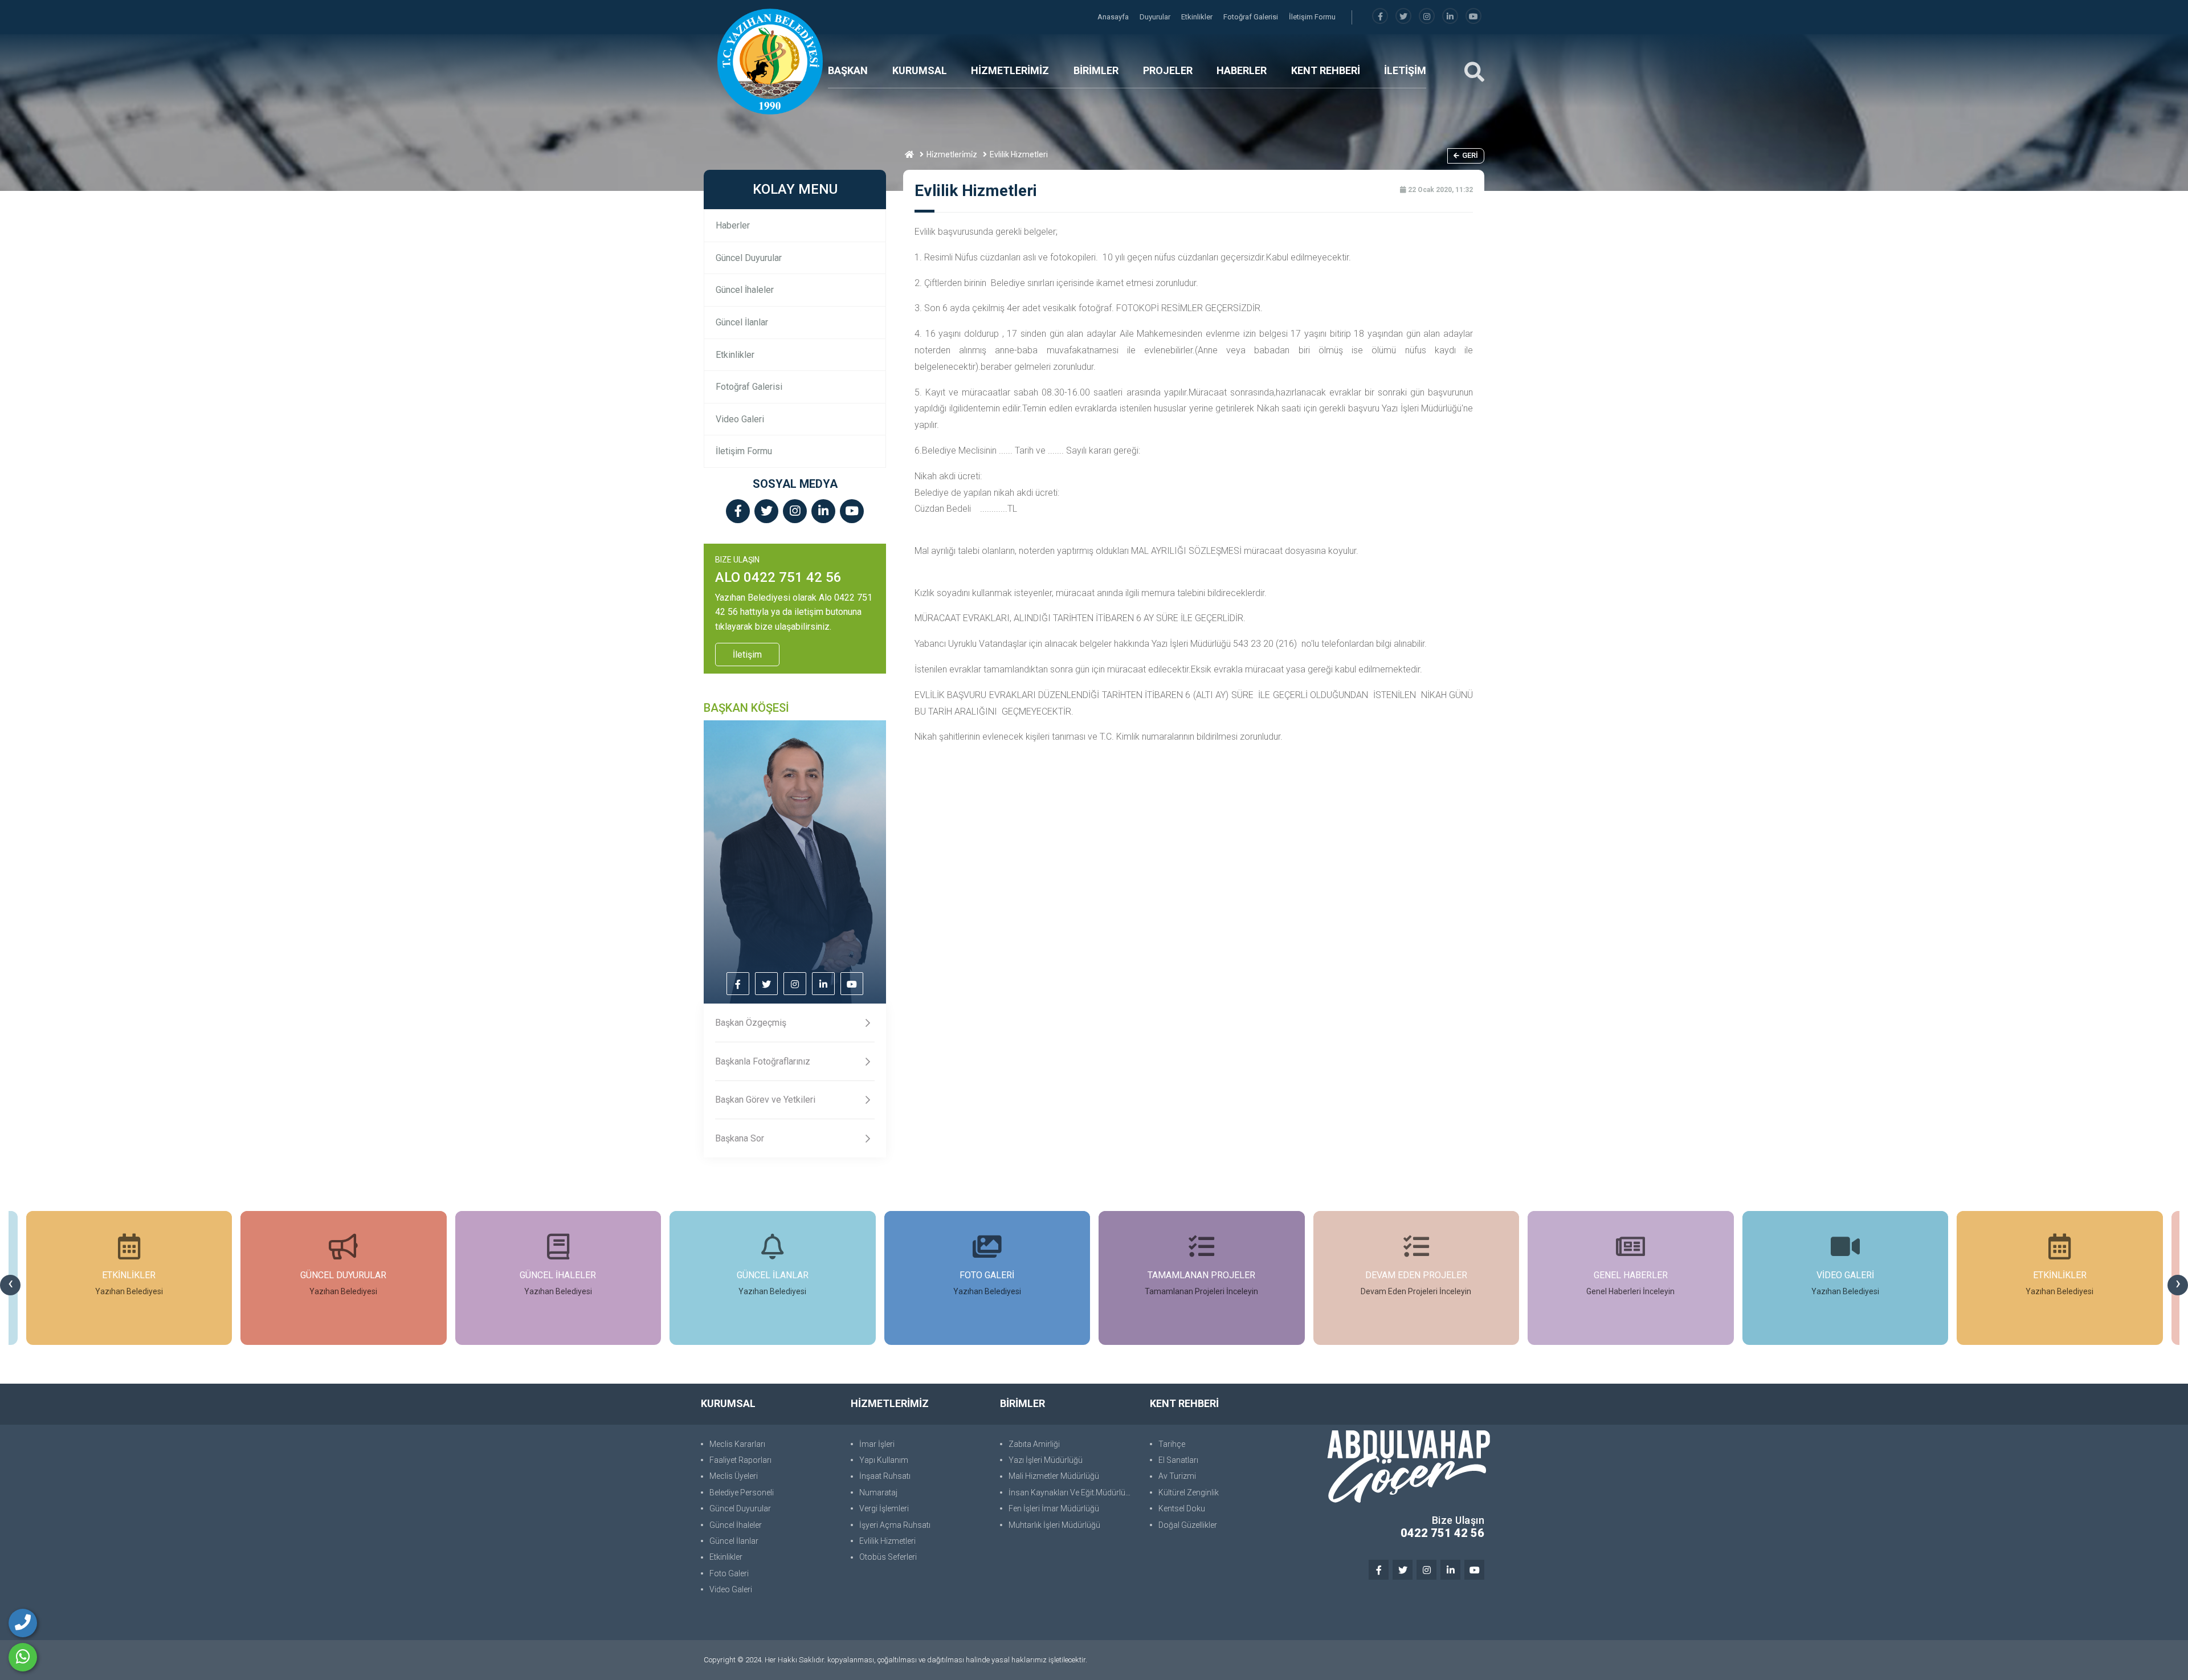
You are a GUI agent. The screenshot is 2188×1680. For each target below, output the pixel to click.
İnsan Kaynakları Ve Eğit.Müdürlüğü (1071, 1493)
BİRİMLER (1096, 70)
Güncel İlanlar (742, 322)
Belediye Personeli (742, 1493)
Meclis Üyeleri (734, 1476)
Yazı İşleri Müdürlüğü (1046, 1460)
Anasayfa (1114, 17)
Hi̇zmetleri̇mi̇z (952, 154)
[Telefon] (23, 1623)
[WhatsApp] (23, 1657)
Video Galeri (740, 419)
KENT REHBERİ (1326, 70)
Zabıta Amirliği (1034, 1444)
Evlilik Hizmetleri (887, 1541)
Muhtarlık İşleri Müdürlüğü (1054, 1525)
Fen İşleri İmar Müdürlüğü (1054, 1508)
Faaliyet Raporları (740, 1460)
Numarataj (878, 1493)
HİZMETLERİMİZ (1010, 70)
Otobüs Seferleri (888, 1557)
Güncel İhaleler (745, 290)
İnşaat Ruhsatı (885, 1476)
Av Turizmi (1177, 1476)
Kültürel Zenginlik (1189, 1493)
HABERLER (1242, 70)
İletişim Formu (1312, 17)
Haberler (733, 225)
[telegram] (1403, 17)
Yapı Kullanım (884, 1460)
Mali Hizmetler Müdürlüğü (1054, 1476)
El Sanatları (1178, 1460)
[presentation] (10, 1285)
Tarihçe (1172, 1444)
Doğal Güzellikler (1188, 1525)
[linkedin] (1450, 17)
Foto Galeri (729, 1573)
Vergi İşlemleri (884, 1508)
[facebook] (1380, 17)
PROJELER (1168, 70)
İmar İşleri (877, 1444)
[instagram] (1427, 17)
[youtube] (1473, 17)
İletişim (747, 655)
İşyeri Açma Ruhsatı (895, 1525)
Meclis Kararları (737, 1444)
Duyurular (1156, 17)
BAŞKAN (848, 70)
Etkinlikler (1198, 17)
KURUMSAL (920, 70)
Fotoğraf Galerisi (1252, 17)
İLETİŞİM (1405, 70)
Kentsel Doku (1182, 1508)
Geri (1470, 155)
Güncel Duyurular (749, 258)
